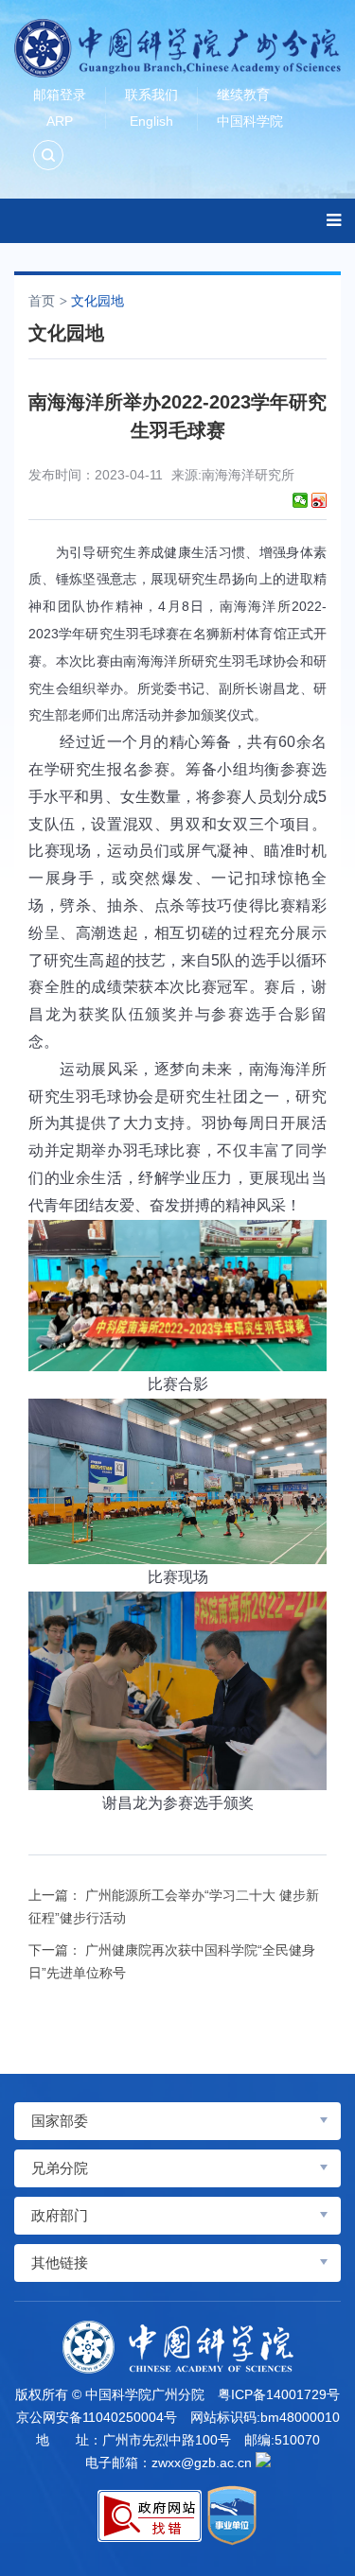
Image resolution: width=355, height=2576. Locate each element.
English (151, 121)
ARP (60, 121)
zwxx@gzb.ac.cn (202, 2463)
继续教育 (243, 95)
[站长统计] (263, 2460)
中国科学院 (250, 121)
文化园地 (98, 301)
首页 (42, 301)
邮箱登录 (60, 95)
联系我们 (151, 95)
